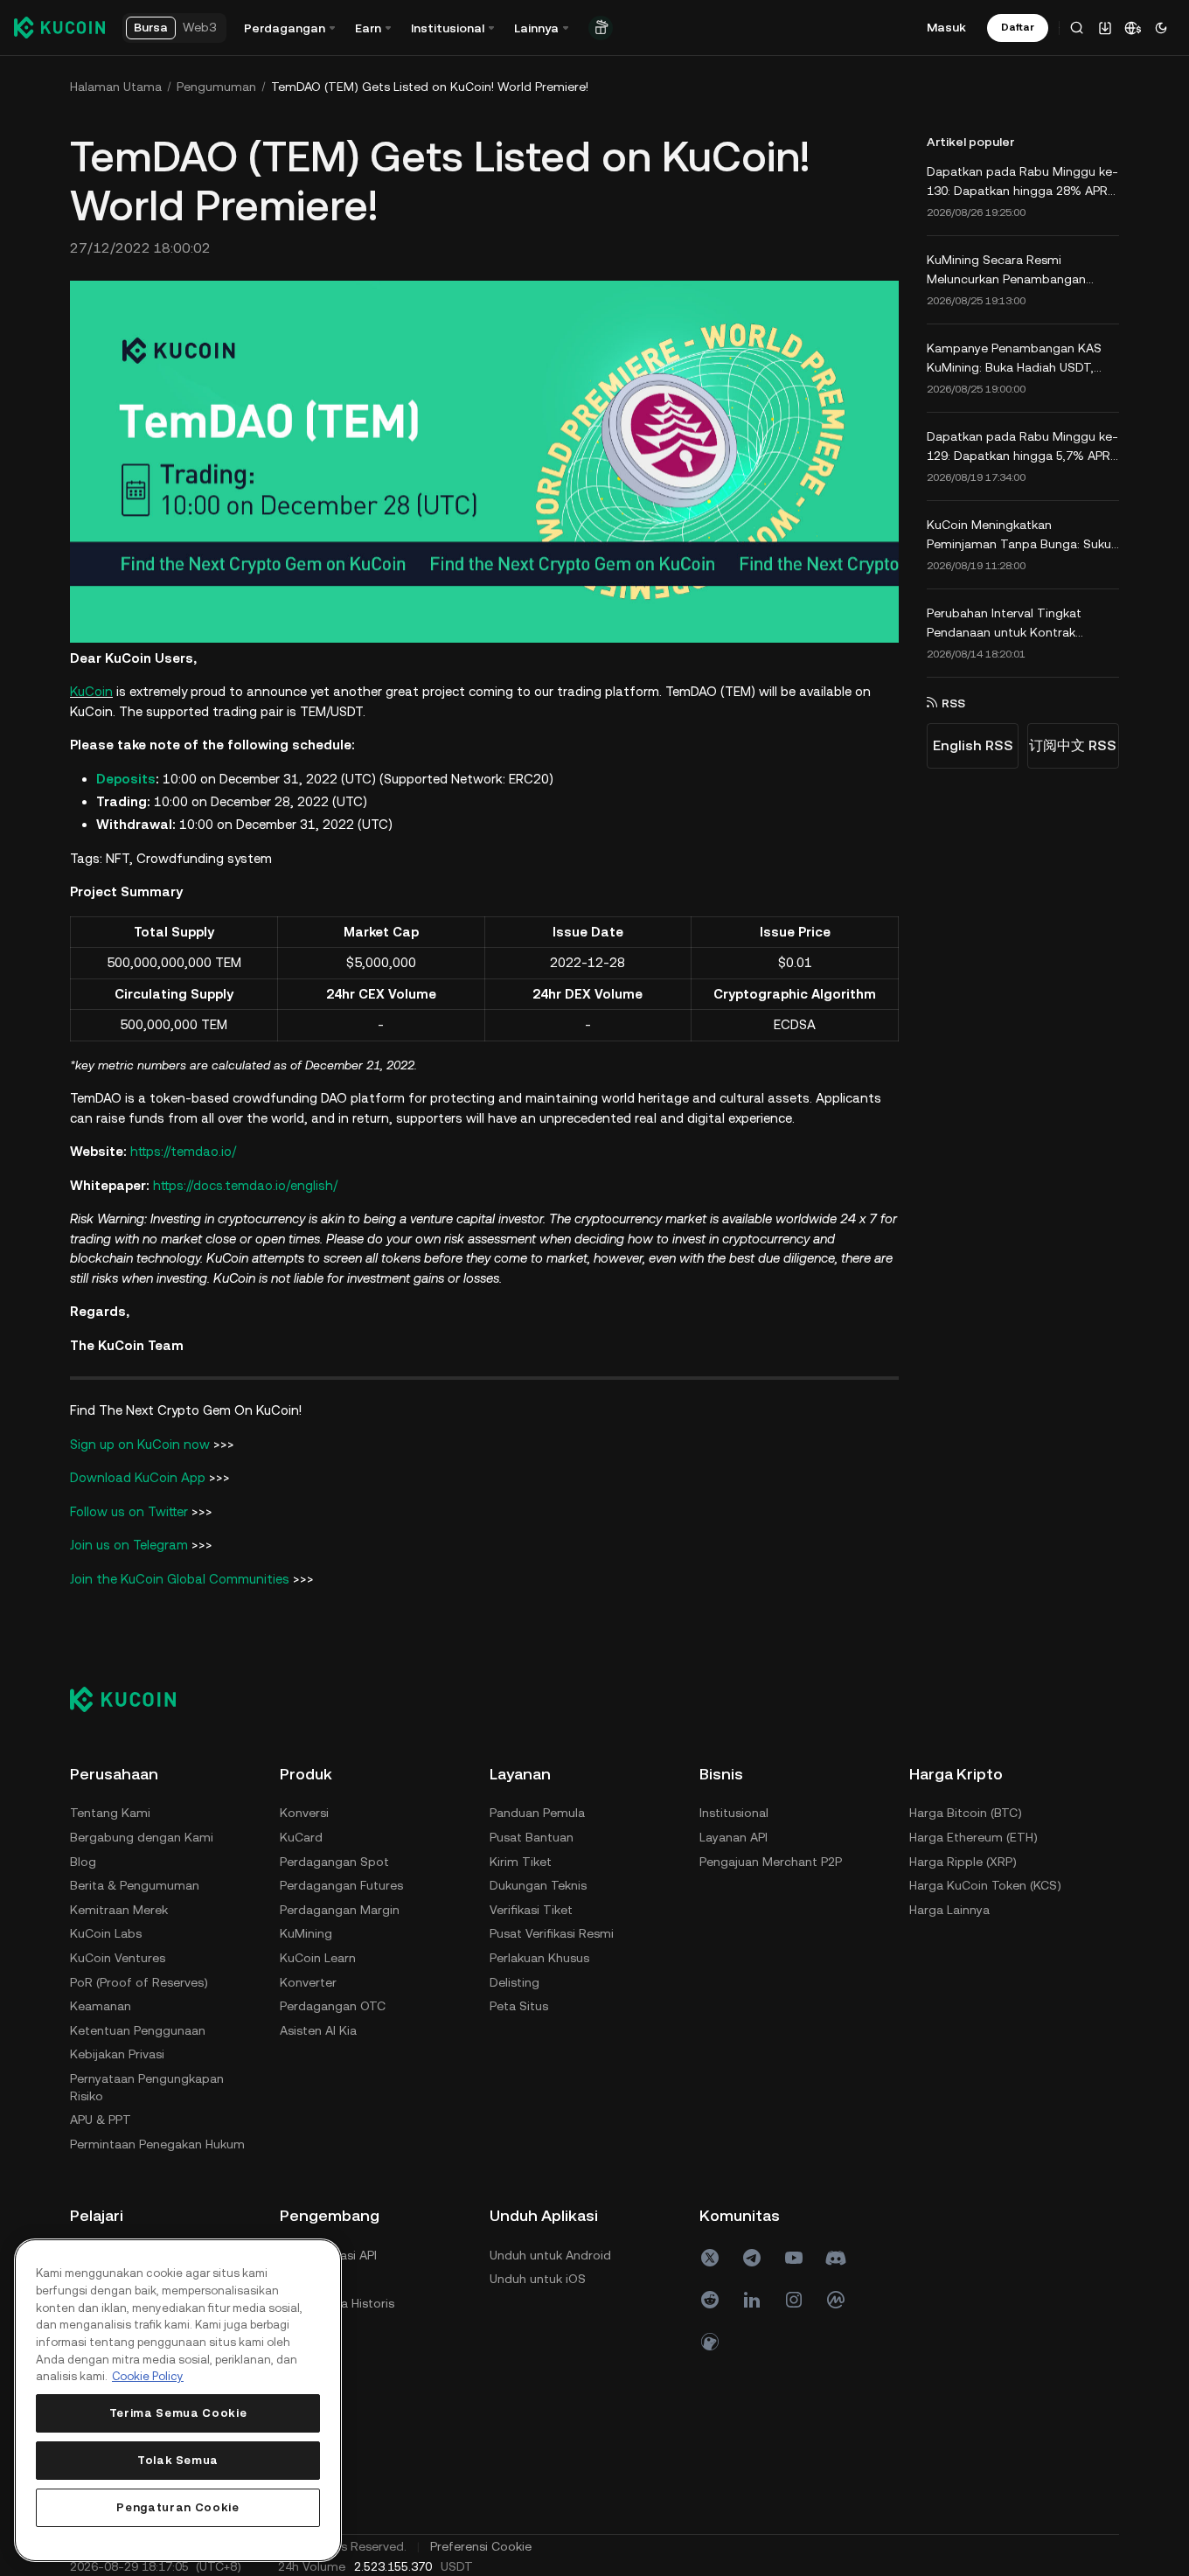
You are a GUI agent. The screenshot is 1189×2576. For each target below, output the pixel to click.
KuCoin (91, 691)
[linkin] (752, 2300)
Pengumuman (216, 87)
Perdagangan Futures (341, 1885)
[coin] (710, 2342)
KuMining (306, 1933)
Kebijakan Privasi (117, 2054)
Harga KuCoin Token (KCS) (985, 1885)
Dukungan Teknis (538, 1885)
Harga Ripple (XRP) (963, 1862)
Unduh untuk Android (550, 2255)
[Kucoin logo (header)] (59, 27)
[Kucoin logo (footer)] (132, 1699)
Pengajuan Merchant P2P (771, 1862)
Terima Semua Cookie (178, 2413)
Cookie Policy (148, 2376)
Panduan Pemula (537, 1813)
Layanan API (734, 1837)
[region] (178, 2400)
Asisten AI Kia (318, 2030)
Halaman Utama (116, 87)
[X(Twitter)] (710, 2258)
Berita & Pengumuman (135, 1885)
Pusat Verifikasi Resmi (552, 1933)
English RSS (973, 745)
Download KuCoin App (139, 1477)
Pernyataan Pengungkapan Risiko (147, 2087)
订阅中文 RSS (1073, 745)
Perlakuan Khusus (539, 1958)
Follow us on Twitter (129, 1511)
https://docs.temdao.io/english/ (245, 1185)
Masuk (946, 27)
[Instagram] (794, 2300)
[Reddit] (710, 2300)
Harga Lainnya (949, 1910)
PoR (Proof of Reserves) (139, 1982)
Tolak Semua (178, 2460)
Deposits (126, 779)
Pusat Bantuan (532, 1837)
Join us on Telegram (129, 1545)
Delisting (515, 1982)
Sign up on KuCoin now (140, 1444)
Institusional (734, 1813)
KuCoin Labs (106, 1933)
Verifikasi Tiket (531, 1910)
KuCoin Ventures (118, 1958)
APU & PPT (101, 2120)
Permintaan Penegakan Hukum (157, 2144)
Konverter (308, 1982)
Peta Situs (519, 2006)
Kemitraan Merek (119, 1910)
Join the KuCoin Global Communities (180, 1579)
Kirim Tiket (521, 1862)
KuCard (301, 1837)
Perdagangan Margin (340, 1910)
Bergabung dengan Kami (142, 1837)
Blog (83, 1862)
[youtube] (794, 2258)
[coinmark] (836, 2300)
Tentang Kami (110, 1813)
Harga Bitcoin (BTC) (966, 1813)
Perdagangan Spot (334, 1862)
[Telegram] (752, 2258)
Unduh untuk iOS (538, 2279)
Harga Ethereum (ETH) (973, 1837)
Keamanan (101, 2006)
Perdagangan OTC (333, 2006)
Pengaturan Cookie (177, 2507)
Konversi (304, 1813)
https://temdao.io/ (183, 1151)
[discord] (836, 2258)
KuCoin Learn (318, 1958)
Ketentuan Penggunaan (138, 2030)
